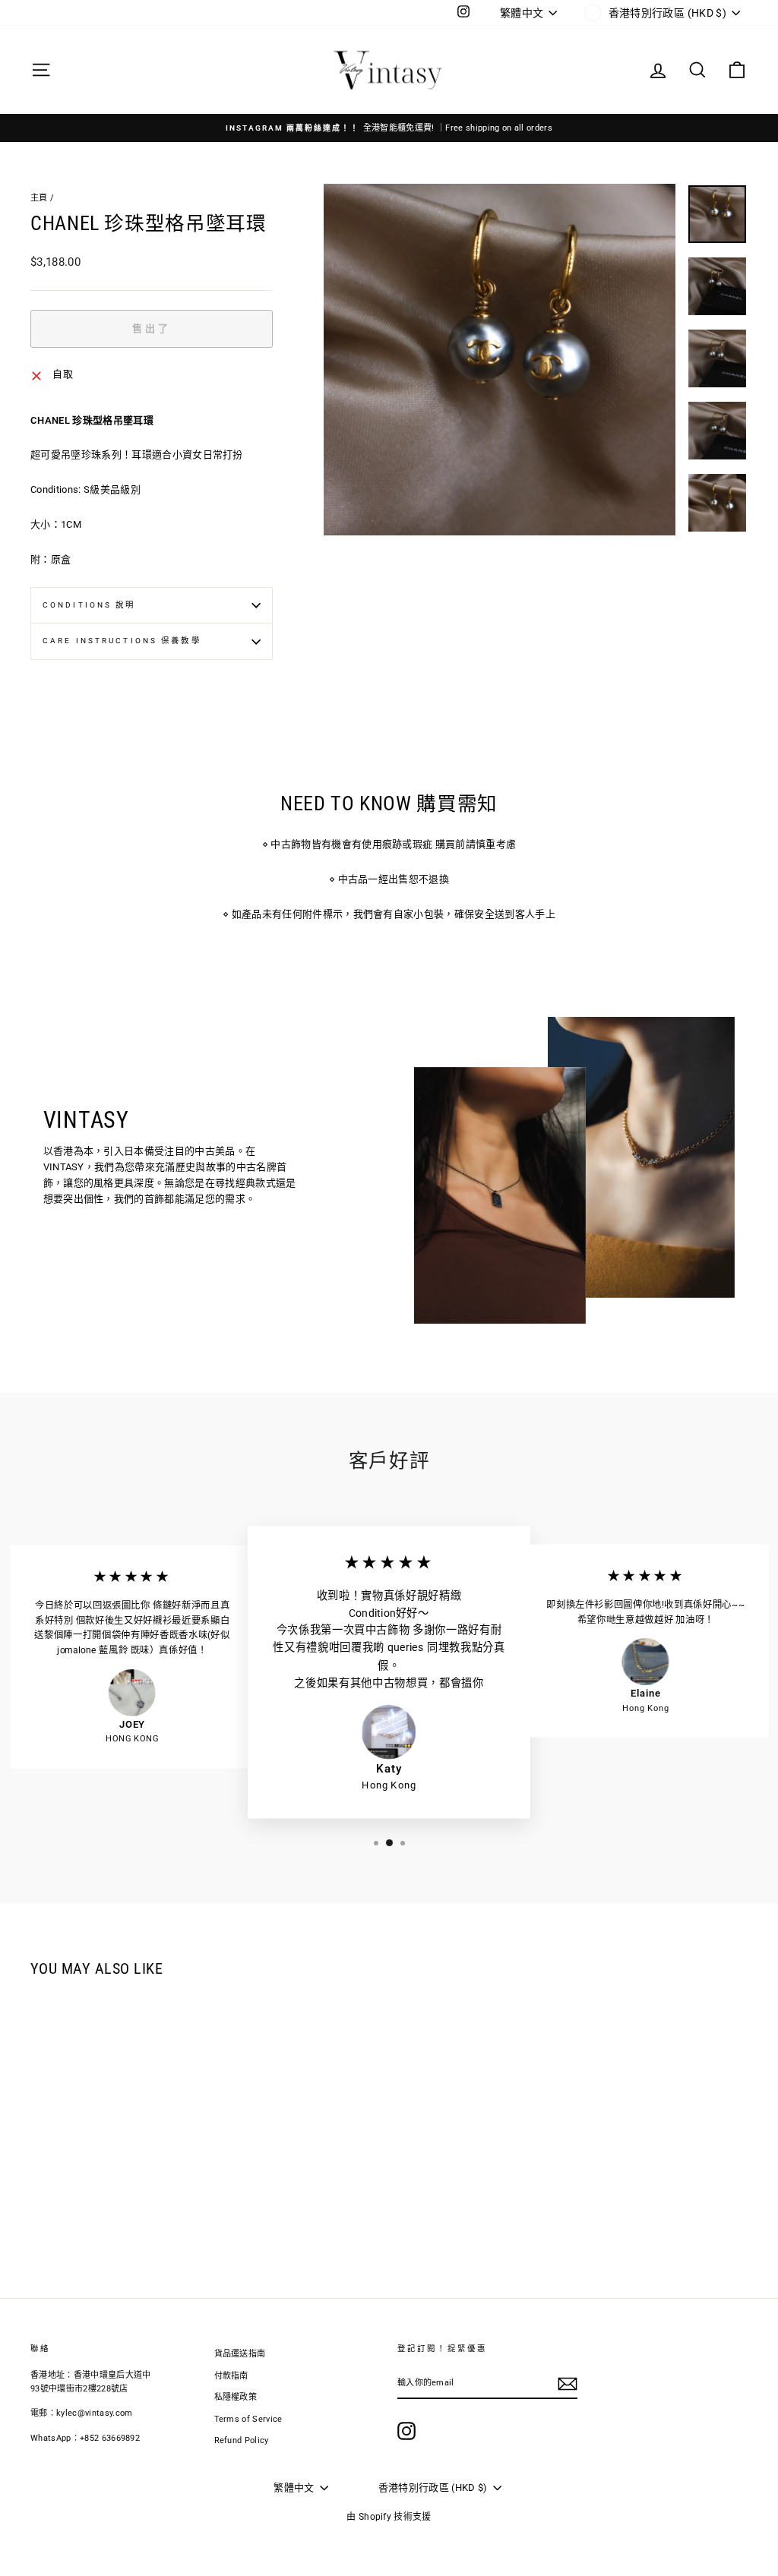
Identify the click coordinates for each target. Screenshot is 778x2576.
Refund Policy (242, 2440)
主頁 (39, 198)
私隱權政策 (236, 2397)
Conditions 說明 (89, 605)
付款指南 (231, 2376)
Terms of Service (248, 2419)
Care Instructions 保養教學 (122, 641)
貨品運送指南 (240, 2354)
